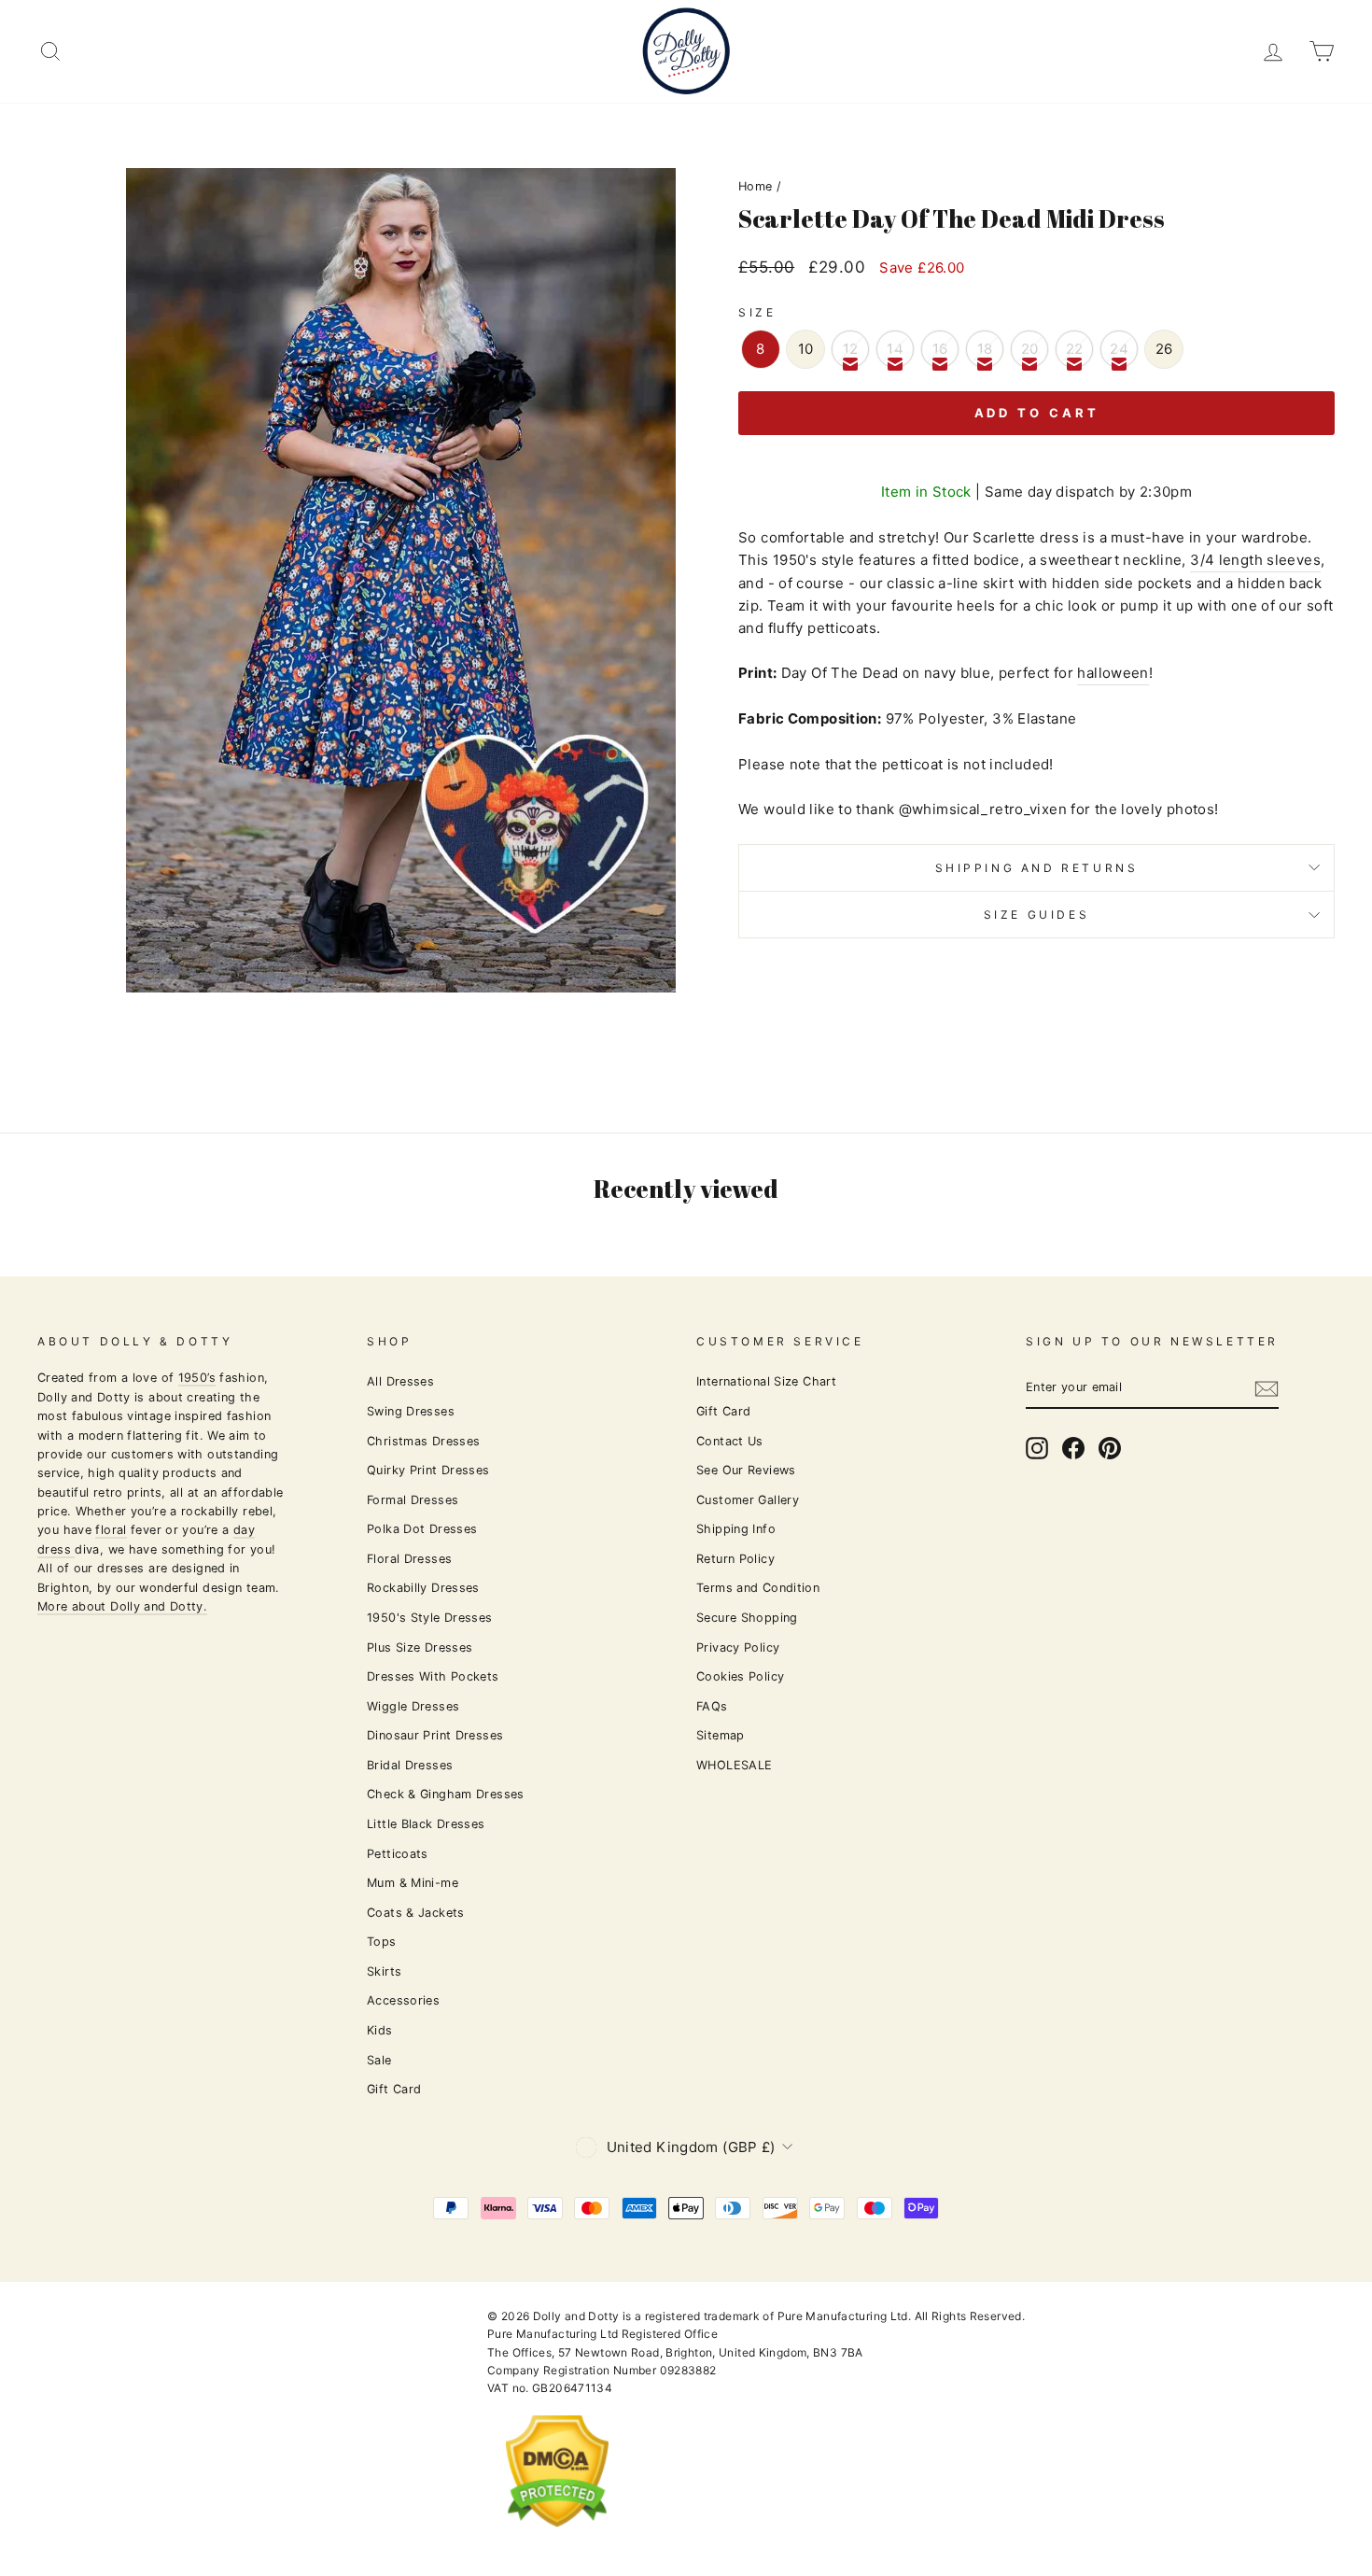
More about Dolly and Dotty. (122, 1606)
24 (1119, 349)
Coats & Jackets (416, 1913)
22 (1075, 349)
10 (806, 349)
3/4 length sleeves (1255, 560)
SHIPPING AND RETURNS (1037, 868)
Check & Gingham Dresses (446, 1794)
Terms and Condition (758, 1588)
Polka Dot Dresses (422, 1529)
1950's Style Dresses (430, 1618)
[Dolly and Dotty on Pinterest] (1110, 1448)
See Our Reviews (746, 1470)
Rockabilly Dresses (423, 1588)
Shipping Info (736, 1529)
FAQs (712, 1706)
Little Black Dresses (426, 1824)
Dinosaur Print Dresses (435, 1735)
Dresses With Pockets (433, 1676)
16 (940, 349)
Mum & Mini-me (413, 1883)
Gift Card (394, 2089)
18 (985, 349)
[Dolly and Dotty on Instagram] (1037, 1448)
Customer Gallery (748, 1500)
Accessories (403, 2000)
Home (756, 186)
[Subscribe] (1267, 1389)
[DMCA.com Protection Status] (557, 2542)
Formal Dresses (413, 1500)
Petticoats (398, 1854)
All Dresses (400, 1381)
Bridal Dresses (410, 1765)
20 (1030, 349)
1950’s (197, 1378)
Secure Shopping (747, 1618)
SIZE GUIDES (1037, 915)
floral (111, 1530)
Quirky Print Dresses (428, 1470)
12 (851, 349)
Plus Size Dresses (420, 1647)
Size (757, 312)
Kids (380, 2030)
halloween (1113, 673)
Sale (379, 2060)
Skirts (384, 1971)
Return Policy (735, 1559)
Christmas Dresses (423, 1441)
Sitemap (721, 1735)
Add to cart (1037, 413)
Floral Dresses (409, 1559)
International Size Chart (766, 1381)
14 (895, 349)
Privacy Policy (738, 1647)
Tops (382, 1942)
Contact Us (730, 1441)
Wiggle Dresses (413, 1706)
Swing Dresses (411, 1411)
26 (1164, 349)
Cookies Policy (740, 1676)
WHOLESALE (734, 1765)
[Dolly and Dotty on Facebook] (1073, 1448)
